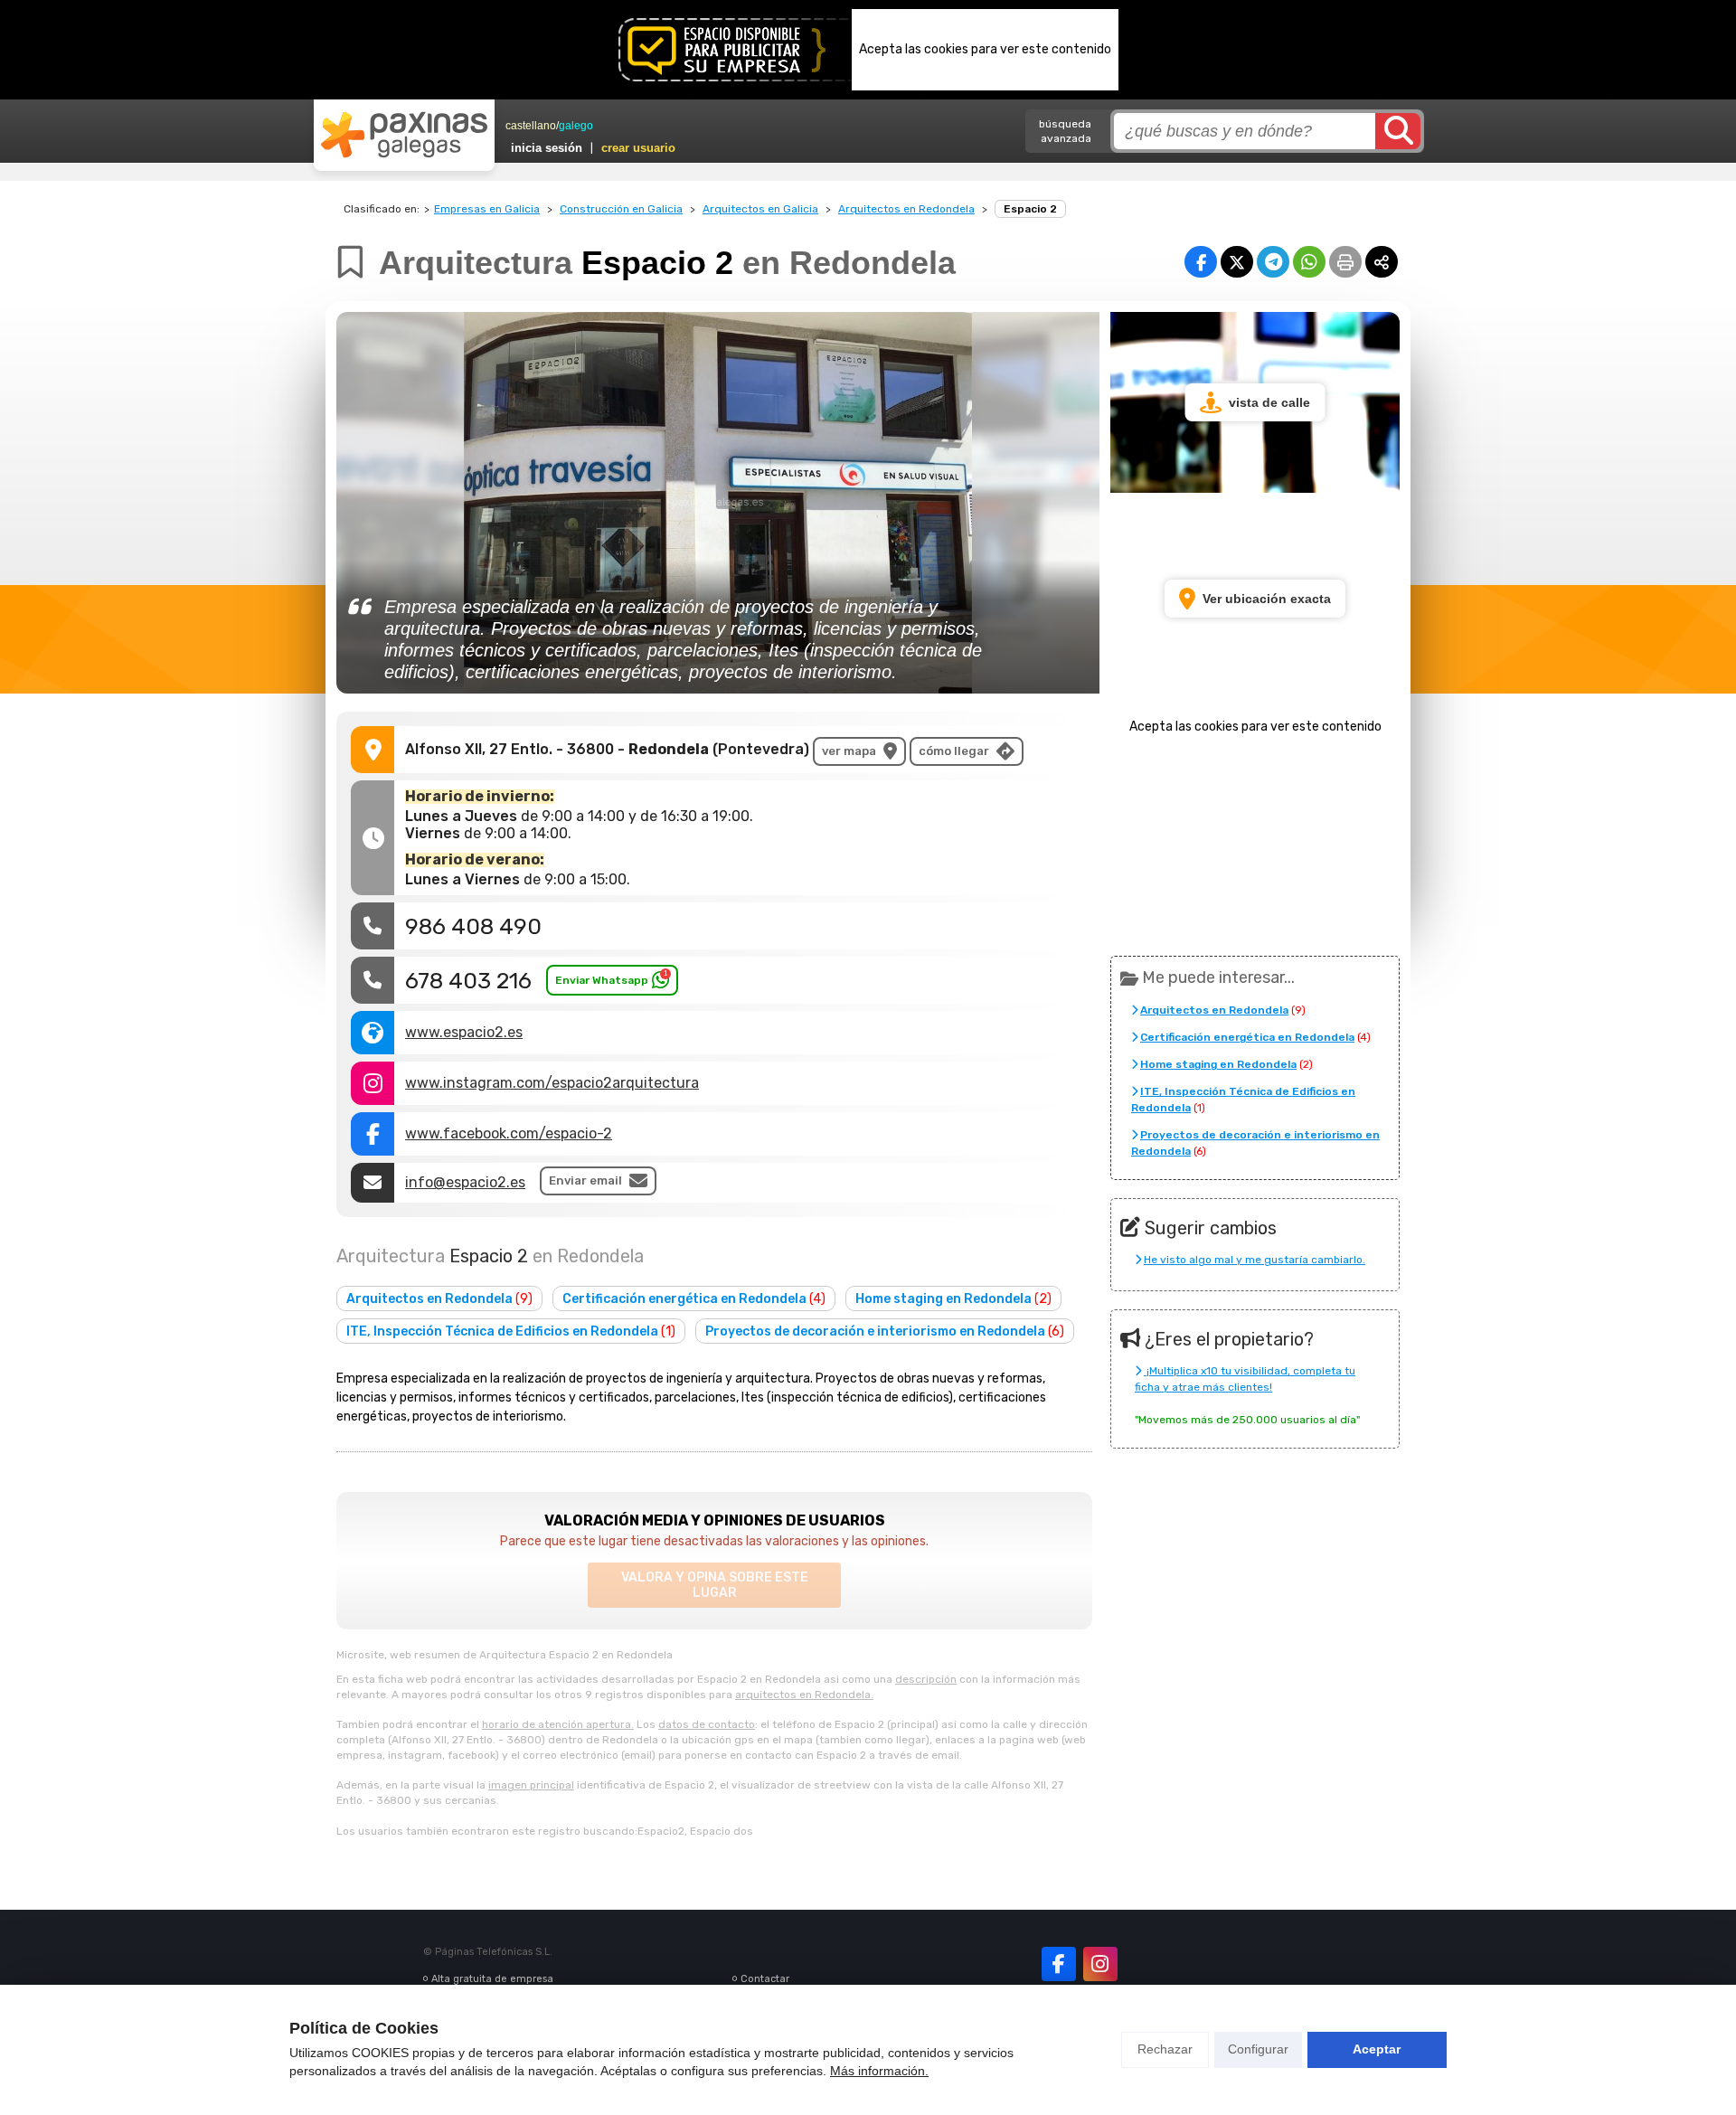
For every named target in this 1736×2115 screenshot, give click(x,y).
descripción (926, 1679)
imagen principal (531, 1785)
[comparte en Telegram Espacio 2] (1273, 262)
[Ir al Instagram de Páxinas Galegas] (1100, 1964)
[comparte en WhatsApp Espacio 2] (1309, 262)
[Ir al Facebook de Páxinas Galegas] (1059, 1964)
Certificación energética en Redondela (694, 1299)
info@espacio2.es (465, 1182)
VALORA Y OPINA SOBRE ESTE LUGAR (715, 1585)
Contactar (765, 1979)
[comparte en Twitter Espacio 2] (1237, 262)
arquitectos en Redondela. (804, 1695)
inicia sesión (547, 148)
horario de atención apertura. (558, 1724)
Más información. (879, 2071)
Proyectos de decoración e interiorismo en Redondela (885, 1331)
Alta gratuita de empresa (492, 1979)
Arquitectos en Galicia (760, 209)
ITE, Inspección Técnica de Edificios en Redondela (511, 1331)
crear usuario (638, 148)
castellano (531, 126)
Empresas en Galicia (487, 209)
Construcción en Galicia (621, 209)
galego (576, 126)
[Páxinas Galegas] (404, 135)
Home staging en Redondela (953, 1299)
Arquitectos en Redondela (906, 209)
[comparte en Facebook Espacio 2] (1201, 262)
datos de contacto (707, 1724)
